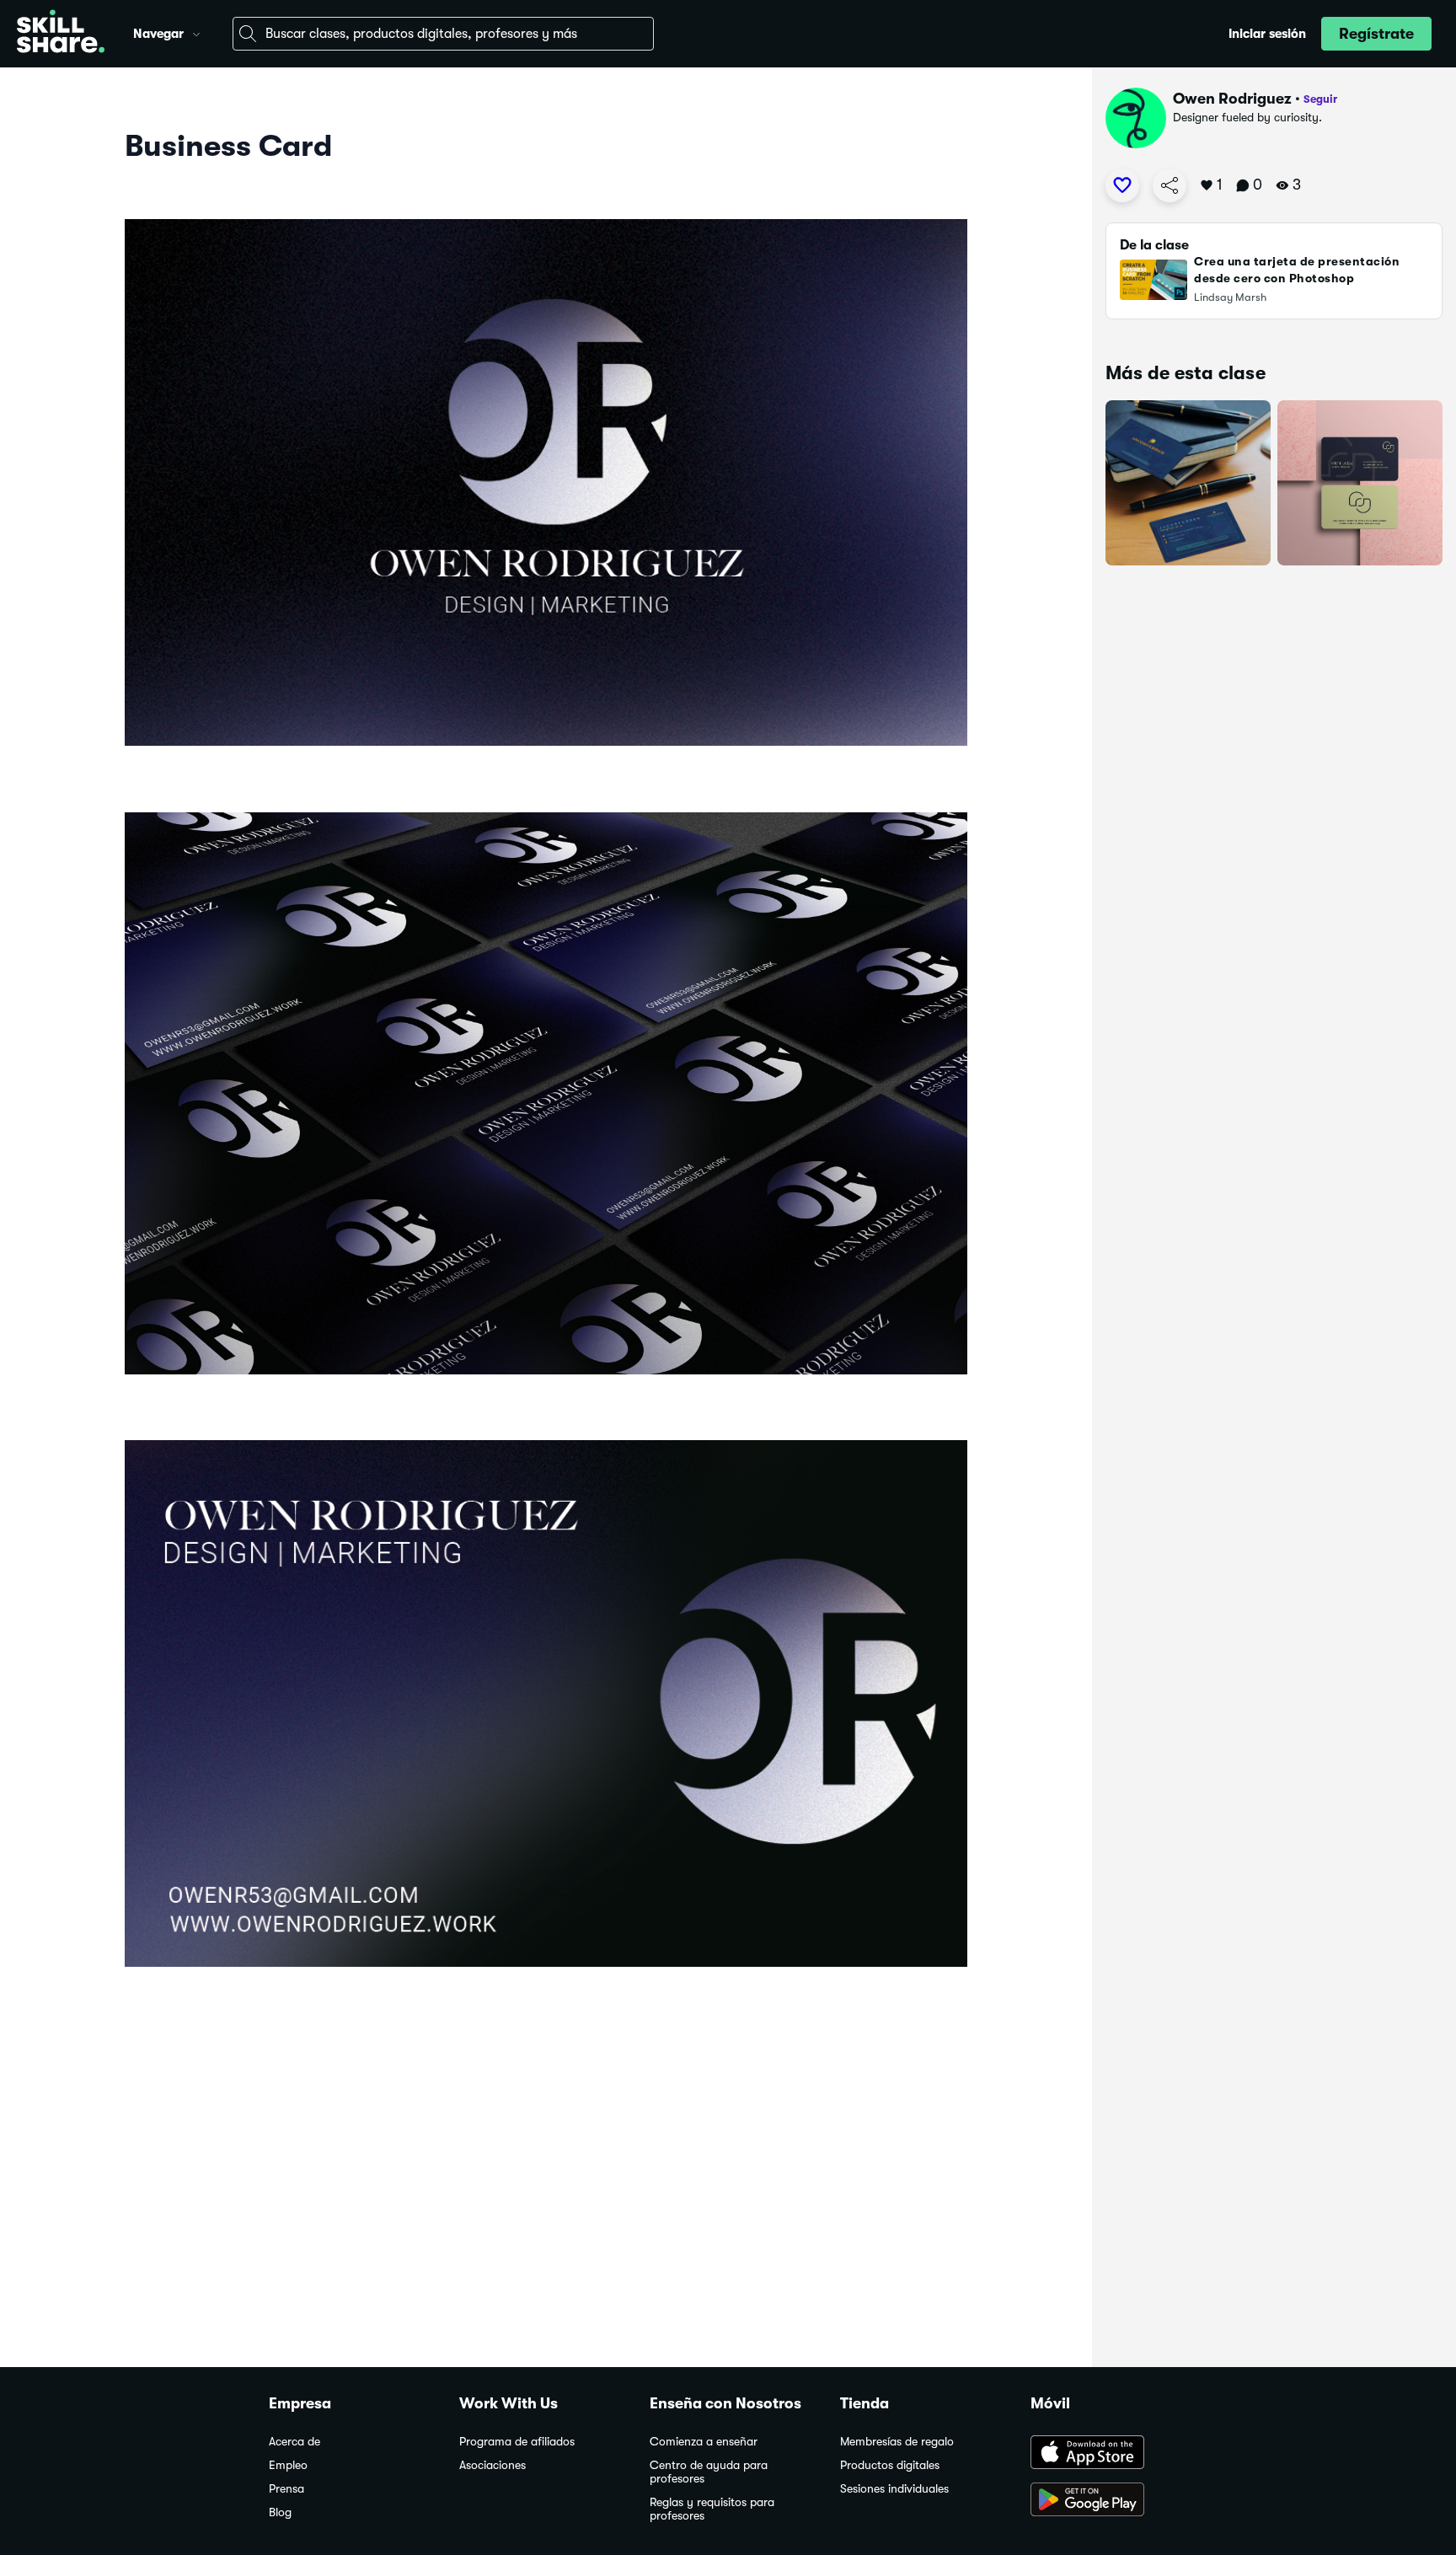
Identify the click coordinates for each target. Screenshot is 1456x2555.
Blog (280, 2512)
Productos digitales (890, 2465)
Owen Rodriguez (1232, 99)
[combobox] (443, 34)
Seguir (1320, 99)
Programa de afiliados (517, 2442)
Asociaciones (492, 2465)
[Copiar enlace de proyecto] (1170, 185)
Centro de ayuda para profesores (709, 2472)
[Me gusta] (1122, 185)
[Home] (61, 34)
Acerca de (294, 2442)
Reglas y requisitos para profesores (712, 2509)
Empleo (288, 2465)
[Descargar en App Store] (1109, 2454)
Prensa (286, 2489)
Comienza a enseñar (704, 2442)
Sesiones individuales (894, 2489)
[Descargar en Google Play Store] (1109, 2501)
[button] (196, 32)
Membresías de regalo (897, 2442)
